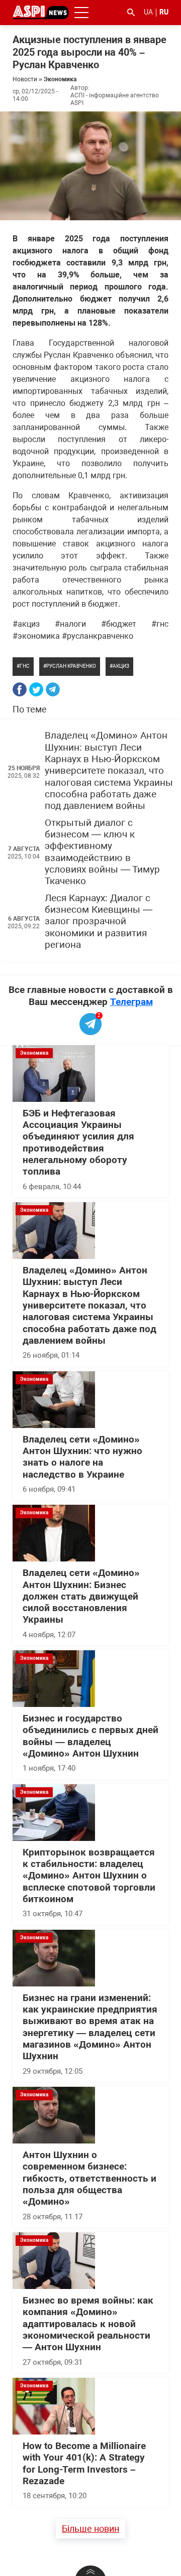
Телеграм (131, 1002)
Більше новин (90, 2529)
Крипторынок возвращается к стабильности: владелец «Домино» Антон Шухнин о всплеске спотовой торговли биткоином (89, 1876)
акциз (121, 666)
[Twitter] (36, 689)
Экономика (60, 79)
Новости (25, 79)
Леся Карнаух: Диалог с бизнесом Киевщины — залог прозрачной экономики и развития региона (99, 921)
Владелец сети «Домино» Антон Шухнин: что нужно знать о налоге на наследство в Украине (82, 1457)
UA (148, 12)
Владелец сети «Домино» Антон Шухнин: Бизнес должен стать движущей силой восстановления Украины (81, 1596)
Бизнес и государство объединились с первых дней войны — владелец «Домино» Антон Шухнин (90, 1736)
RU (164, 12)
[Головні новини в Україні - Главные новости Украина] (41, 12)
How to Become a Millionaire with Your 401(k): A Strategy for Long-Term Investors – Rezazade (84, 2464)
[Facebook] (20, 689)
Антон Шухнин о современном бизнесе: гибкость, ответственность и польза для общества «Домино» (89, 2178)
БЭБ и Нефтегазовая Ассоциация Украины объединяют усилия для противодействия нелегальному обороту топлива (78, 1143)
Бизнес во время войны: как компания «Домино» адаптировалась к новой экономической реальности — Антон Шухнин (88, 2324)
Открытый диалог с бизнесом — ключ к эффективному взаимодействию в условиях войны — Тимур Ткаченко (102, 852)
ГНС (25, 666)
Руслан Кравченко (71, 666)
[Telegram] (53, 689)
